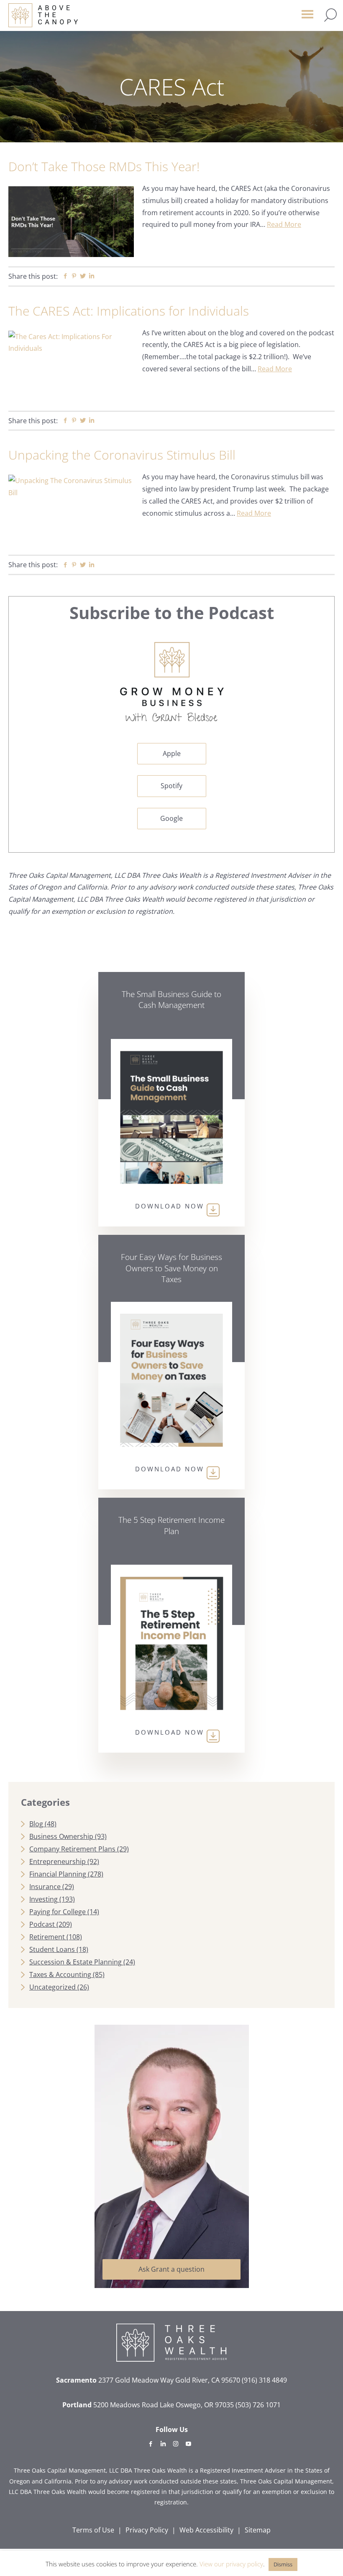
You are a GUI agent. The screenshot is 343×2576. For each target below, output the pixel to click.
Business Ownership (61, 1836)
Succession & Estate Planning (76, 1962)
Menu (307, 18)
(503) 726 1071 (258, 2405)
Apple (172, 753)
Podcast (42, 1924)
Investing (44, 1899)
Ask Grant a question (171, 2269)
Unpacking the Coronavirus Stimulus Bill (122, 455)
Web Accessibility (206, 2530)
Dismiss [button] (283, 2564)
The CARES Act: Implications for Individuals (129, 311)
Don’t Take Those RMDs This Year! (104, 166)
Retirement (47, 1937)
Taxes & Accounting (60, 1974)
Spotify (171, 786)
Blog (36, 1824)
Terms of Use (93, 2530)
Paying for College (58, 1912)
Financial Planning (58, 1874)
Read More (284, 224)
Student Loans (52, 1949)
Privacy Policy (147, 2530)
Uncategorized (52, 1987)
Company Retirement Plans (72, 1849)
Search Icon (330, 15)
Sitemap (258, 2530)
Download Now (170, 1206)
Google (171, 818)
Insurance (45, 1887)
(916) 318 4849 (264, 2380)
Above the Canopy (43, 15)
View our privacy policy (231, 2564)
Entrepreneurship (58, 1861)
